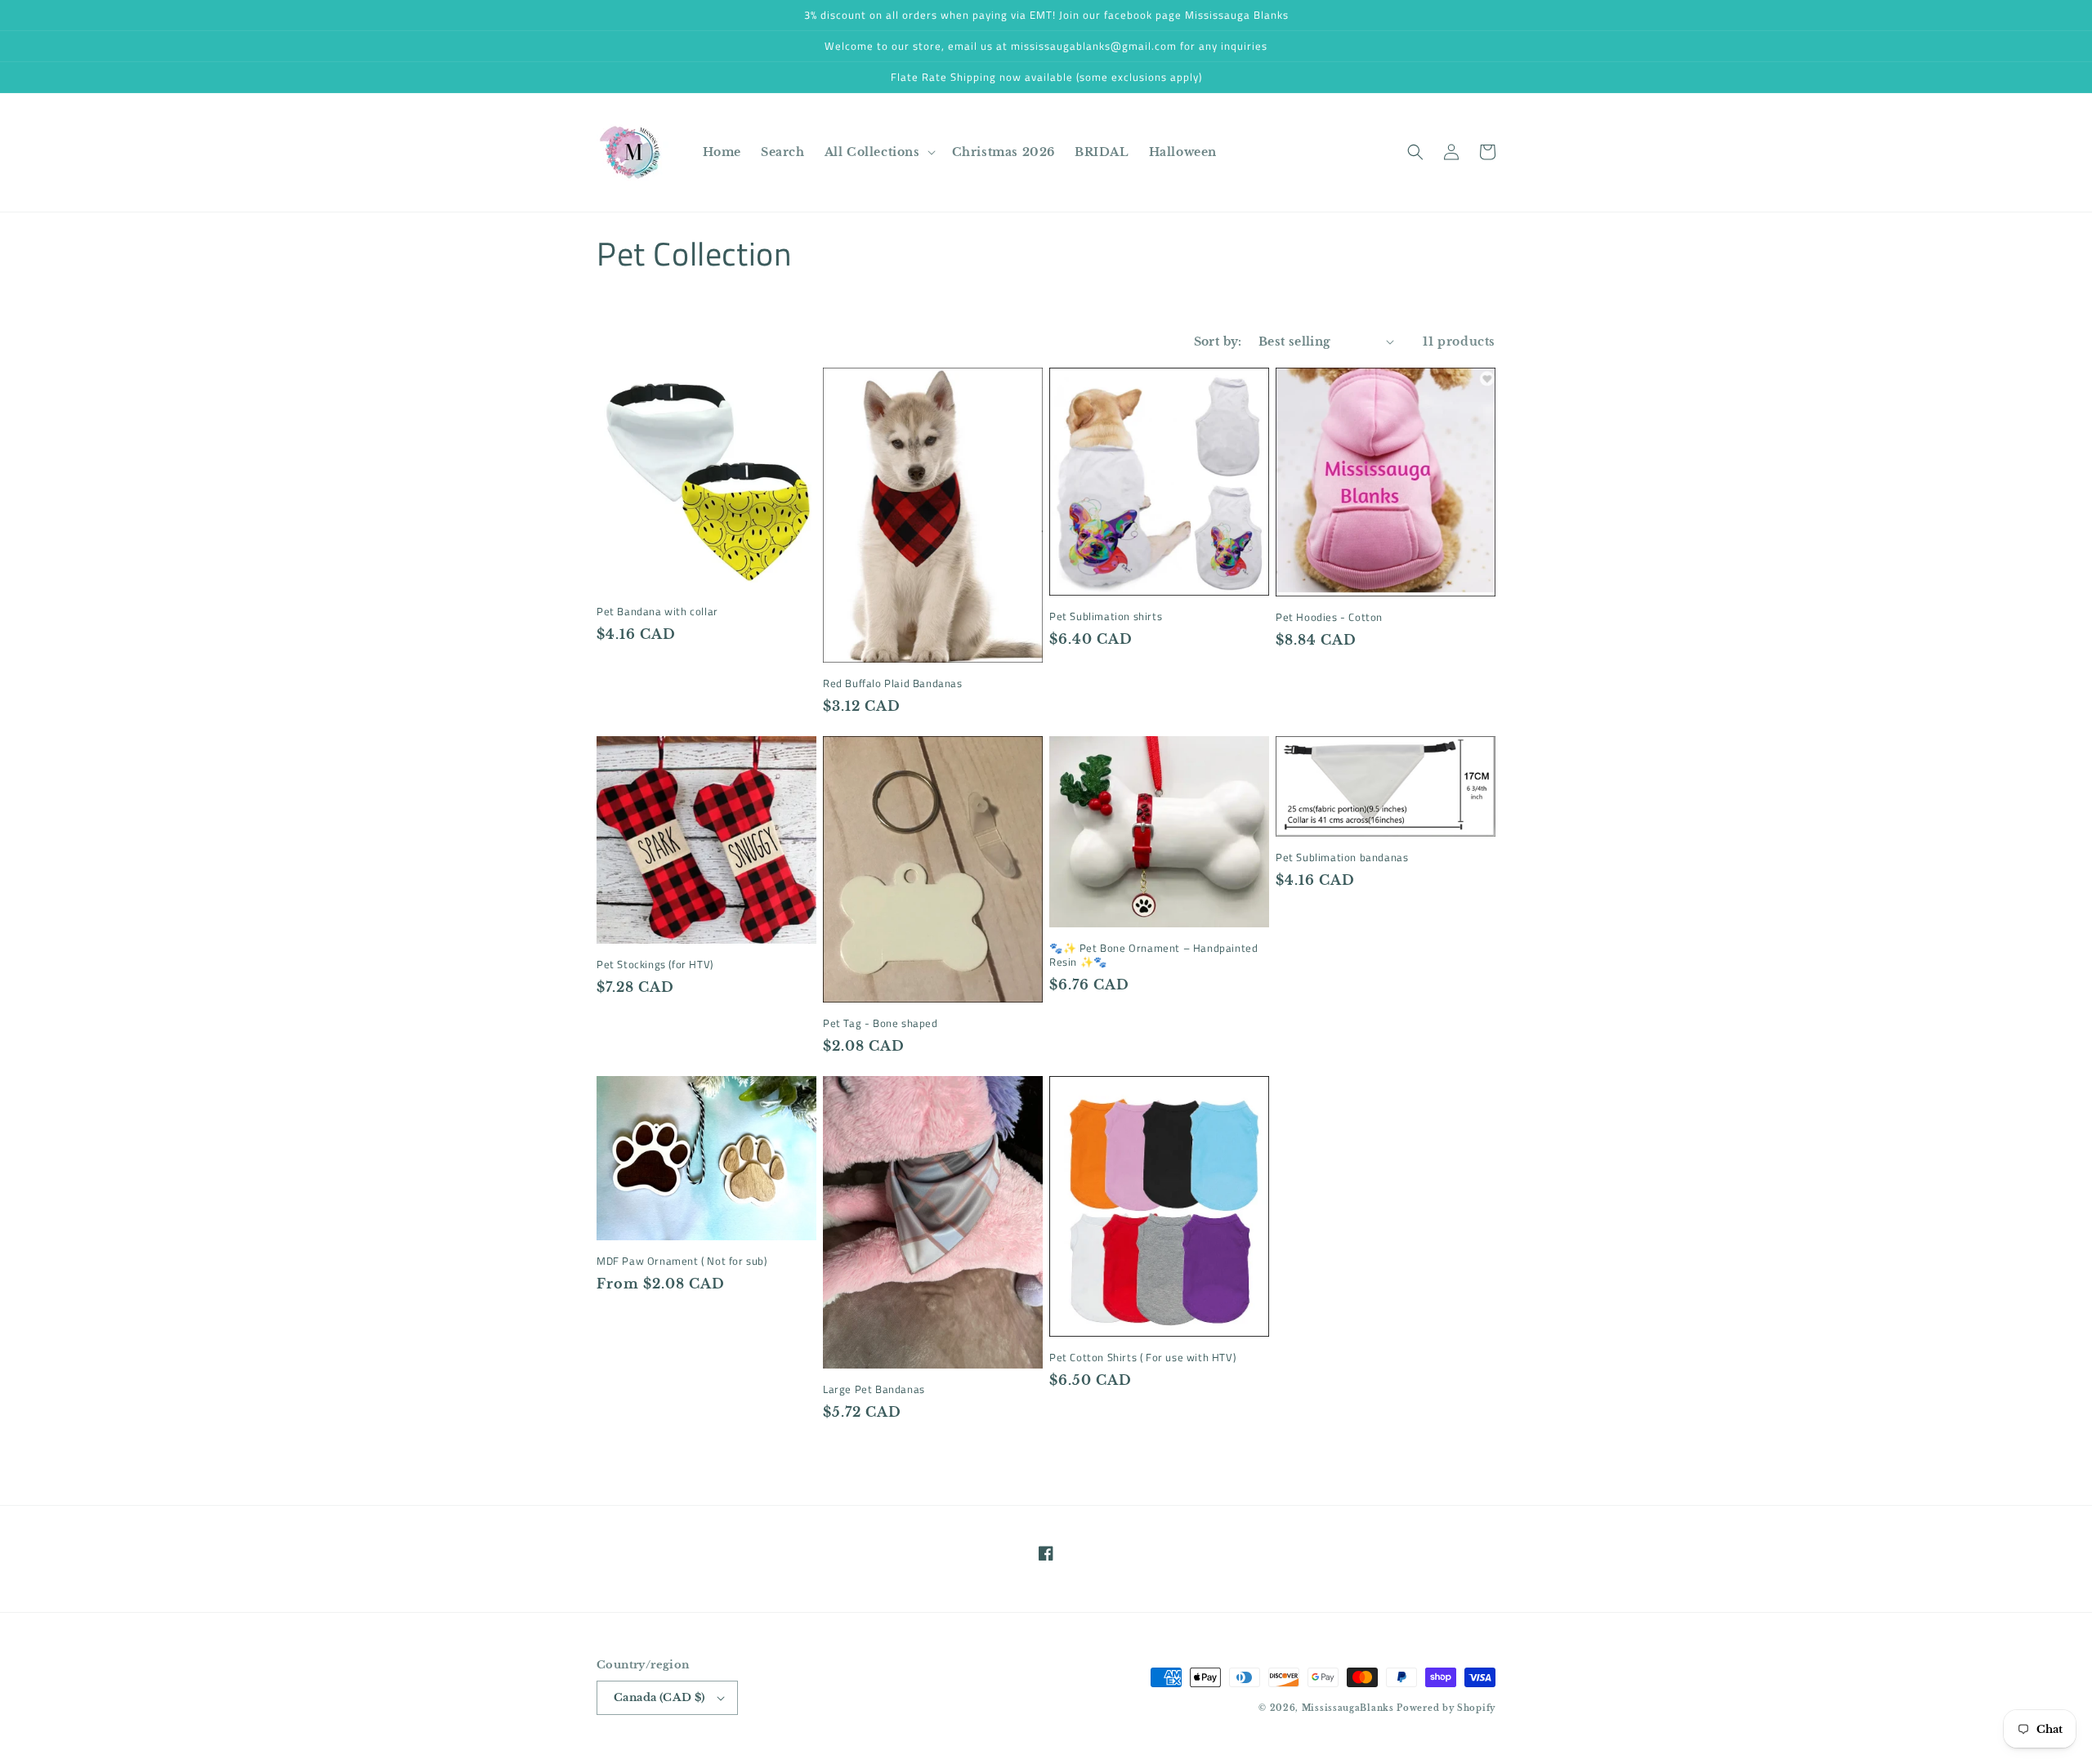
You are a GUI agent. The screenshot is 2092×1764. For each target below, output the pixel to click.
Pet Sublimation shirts (1106, 616)
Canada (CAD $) (659, 1697)
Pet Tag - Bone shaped (881, 1023)
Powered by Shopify (1446, 1708)
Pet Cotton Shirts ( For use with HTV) (1142, 1358)
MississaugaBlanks (1348, 1708)
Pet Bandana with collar (657, 612)
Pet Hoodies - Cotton (1329, 617)
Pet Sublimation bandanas (1342, 857)
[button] (878, 152)
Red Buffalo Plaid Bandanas (893, 683)
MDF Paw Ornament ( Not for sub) (682, 1261)
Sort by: (1218, 342)
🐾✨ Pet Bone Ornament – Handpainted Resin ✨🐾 (1153, 955)
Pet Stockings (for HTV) (655, 965)
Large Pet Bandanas (874, 1389)
